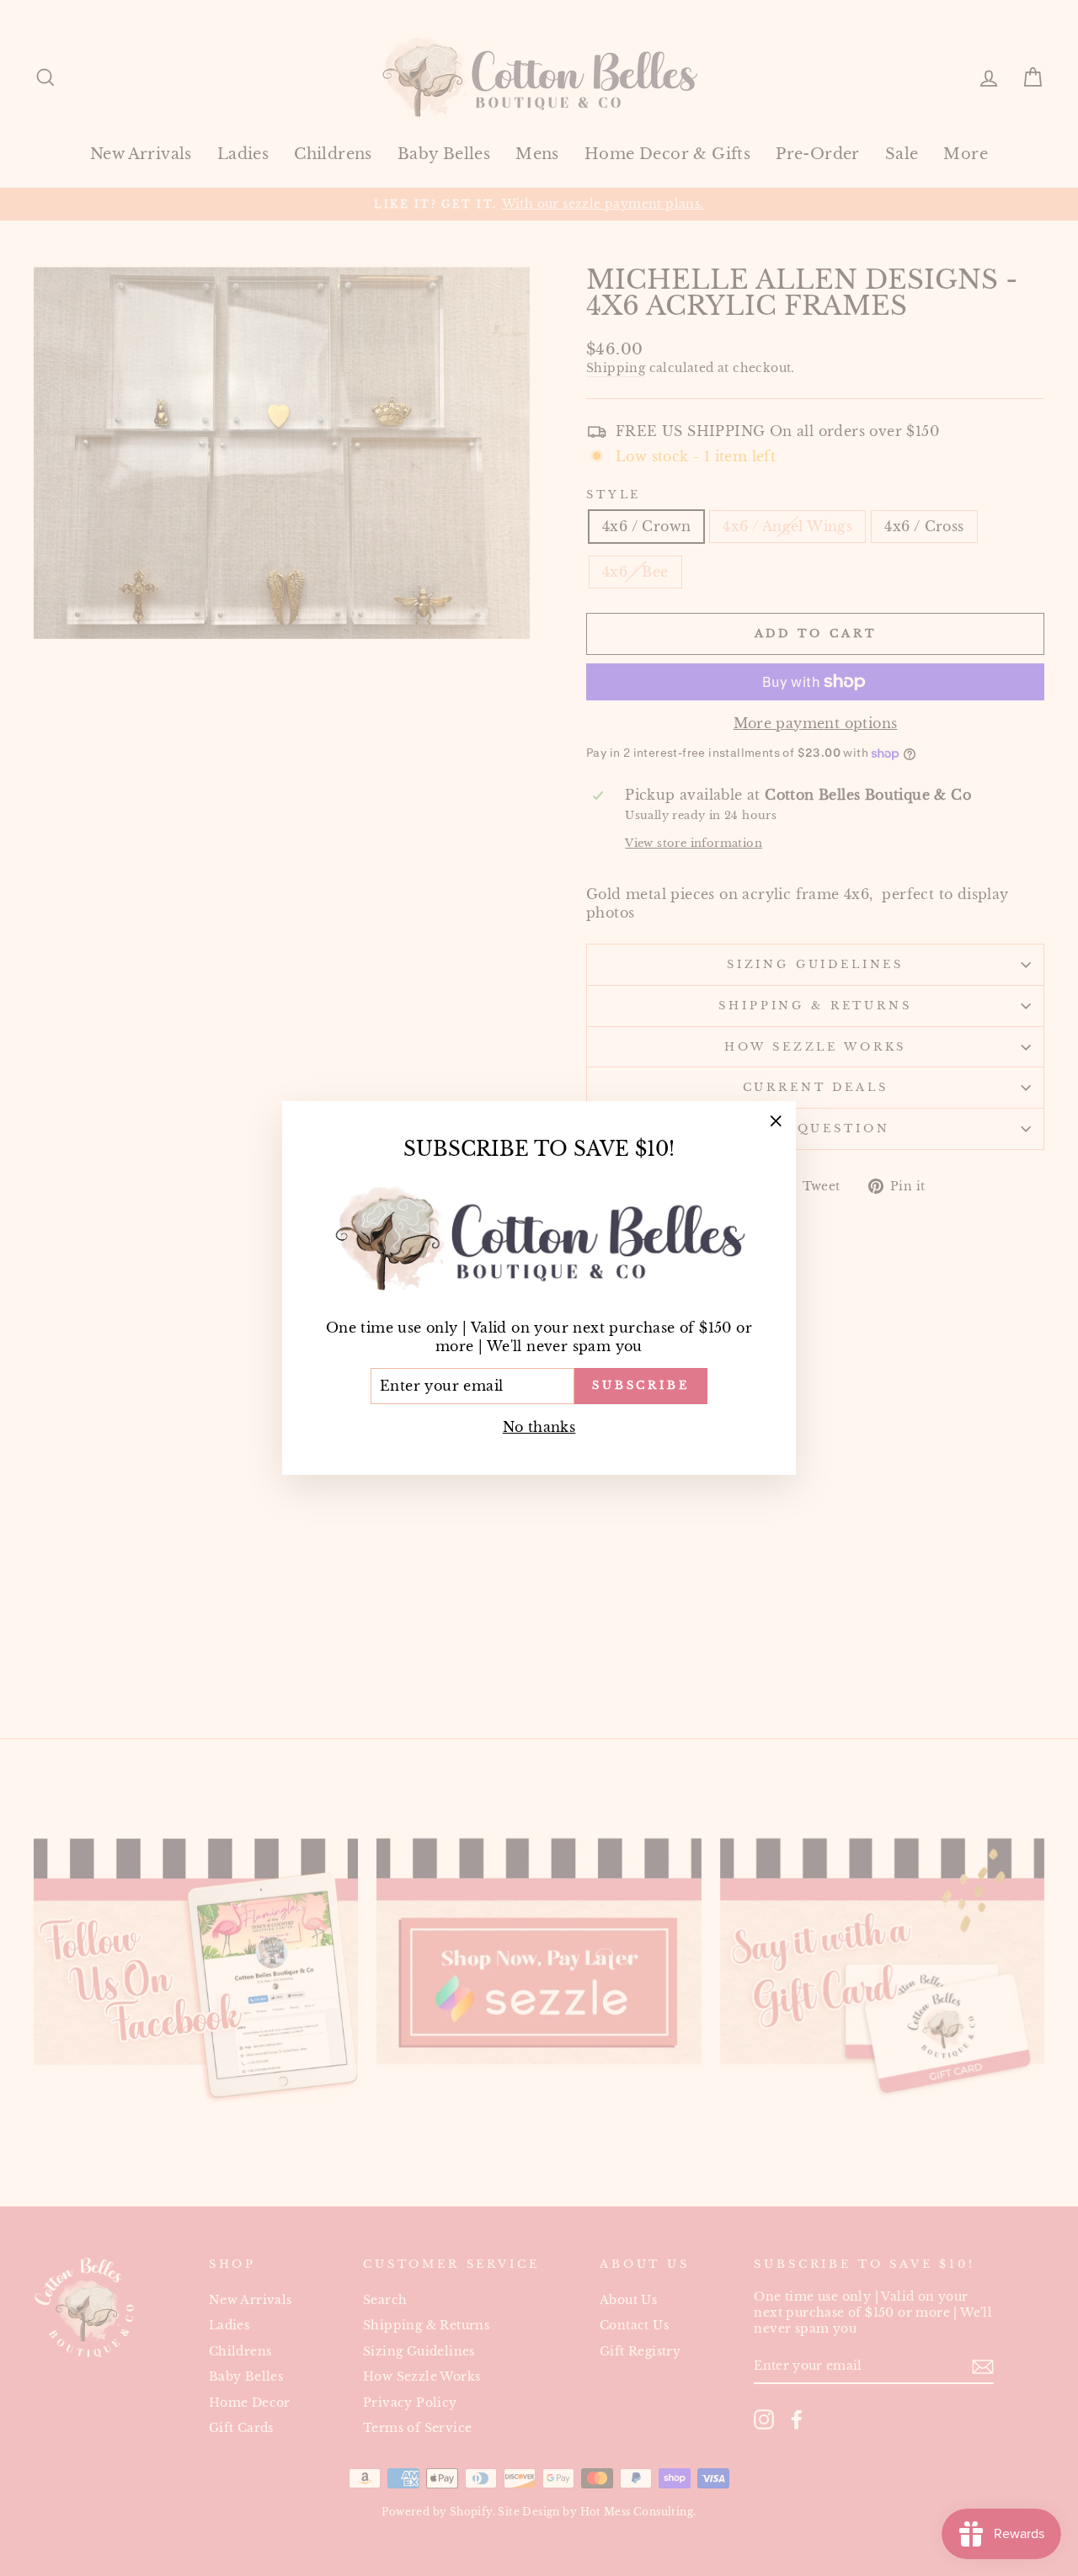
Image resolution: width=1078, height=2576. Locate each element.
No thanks (539, 1427)
